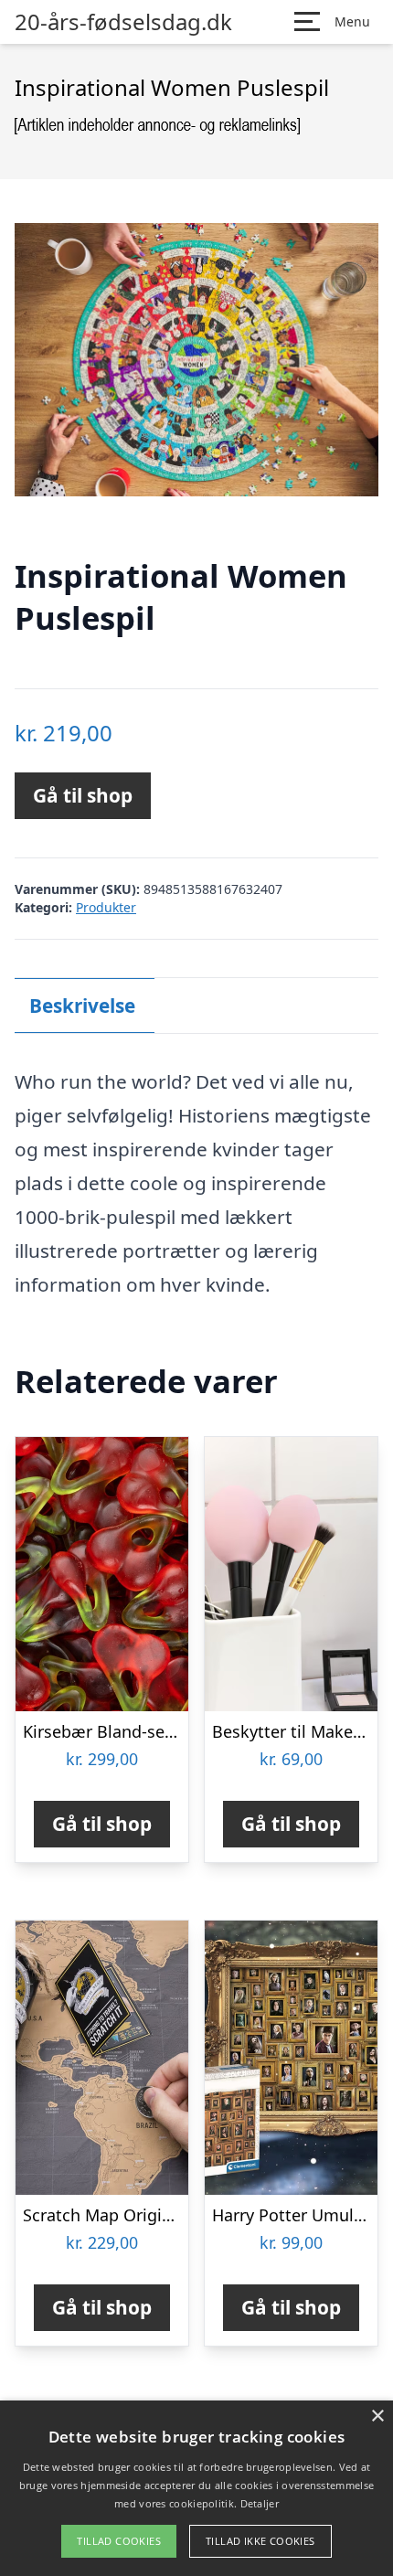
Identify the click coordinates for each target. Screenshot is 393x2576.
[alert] (196, 2488)
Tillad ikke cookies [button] (260, 2541)
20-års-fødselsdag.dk (123, 22)
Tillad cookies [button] (119, 2541)
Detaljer (260, 2503)
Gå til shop (83, 795)
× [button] (377, 2416)
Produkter (106, 907)
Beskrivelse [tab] (82, 1006)
